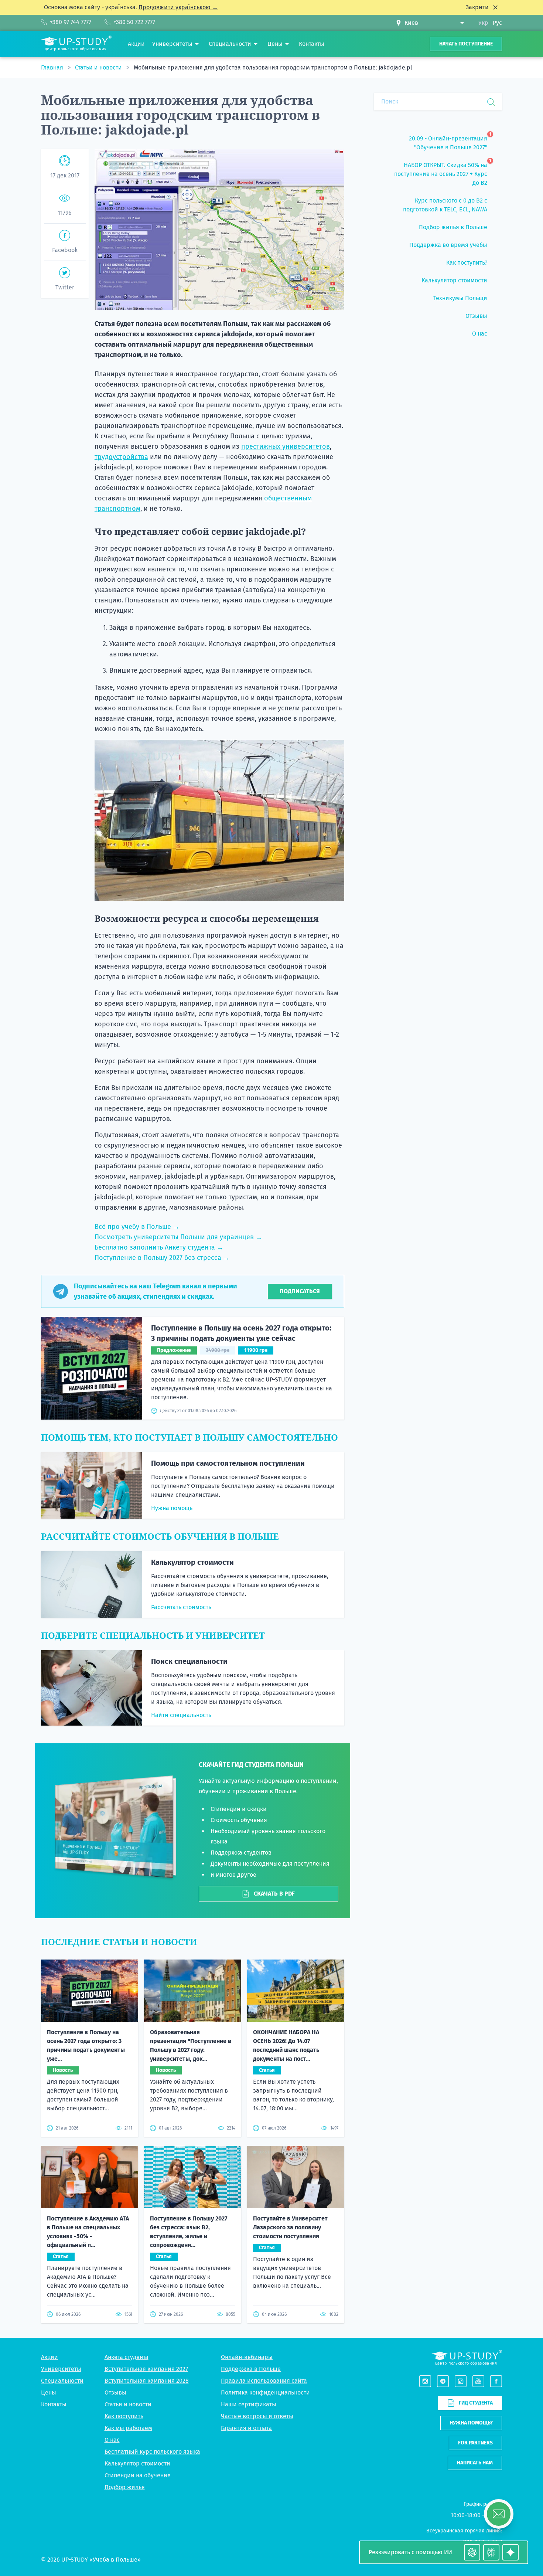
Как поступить (124, 2416)
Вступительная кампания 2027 (146, 2369)
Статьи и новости (99, 67)
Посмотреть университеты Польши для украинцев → (178, 1237)
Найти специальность (181, 1715)
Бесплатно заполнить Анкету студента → (159, 1247)
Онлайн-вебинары (247, 2357)
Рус (497, 23)
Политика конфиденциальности (265, 2393)
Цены (49, 2393)
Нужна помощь (172, 1508)
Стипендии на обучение (138, 2475)
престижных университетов (286, 446)
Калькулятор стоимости (192, 1562)
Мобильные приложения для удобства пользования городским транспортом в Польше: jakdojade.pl (273, 67)
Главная (53, 67)
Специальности (62, 2381)
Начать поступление (466, 44)
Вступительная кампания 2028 (147, 2381)
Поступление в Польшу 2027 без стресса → (162, 1258)
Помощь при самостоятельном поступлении (228, 1463)
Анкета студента (127, 2357)
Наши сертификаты (249, 2404)
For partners (475, 2443)
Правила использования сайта (264, 2381)
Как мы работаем (128, 2428)
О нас (112, 2440)
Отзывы (115, 2393)
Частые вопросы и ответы (257, 2416)
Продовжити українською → (178, 7)
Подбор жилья (125, 2487)
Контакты (54, 2404)
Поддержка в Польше (251, 2369)
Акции (49, 2357)
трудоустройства (121, 457)
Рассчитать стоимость (181, 1607)
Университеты (61, 2369)
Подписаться (300, 1291)
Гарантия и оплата (246, 2428)
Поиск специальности (189, 1661)
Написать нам (475, 2463)
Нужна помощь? (471, 2423)
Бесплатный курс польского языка (152, 2452)
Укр (483, 23)
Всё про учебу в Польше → (137, 1227)
